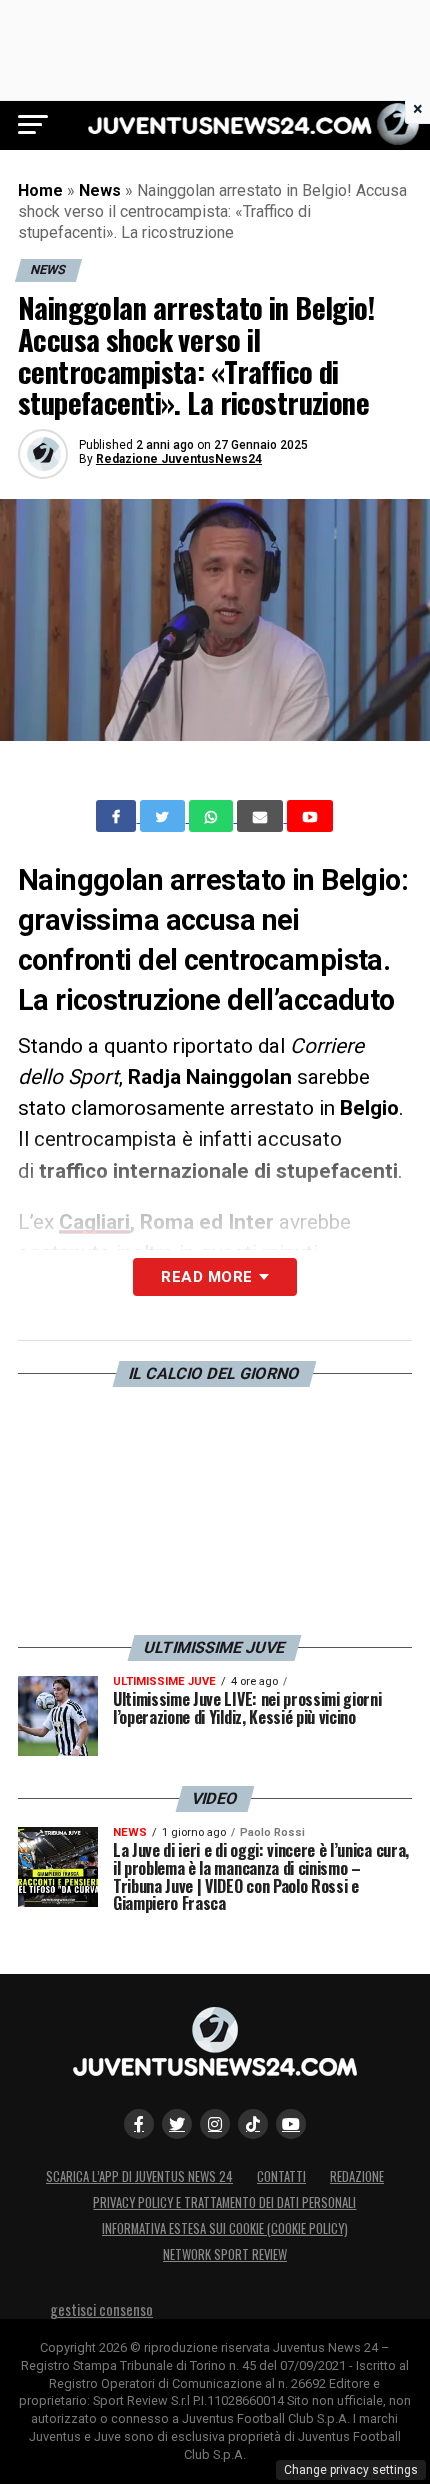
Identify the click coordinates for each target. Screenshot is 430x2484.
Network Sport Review (225, 2254)
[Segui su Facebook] (139, 2124)
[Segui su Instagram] (215, 2124)
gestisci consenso (101, 2309)
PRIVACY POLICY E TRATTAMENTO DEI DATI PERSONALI (224, 2202)
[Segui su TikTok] (253, 2124)
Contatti (281, 2176)
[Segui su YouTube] (291, 2124)
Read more (206, 1277)
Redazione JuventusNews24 (179, 459)
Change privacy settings (351, 2470)
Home (40, 190)
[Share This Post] (213, 816)
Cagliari (94, 1222)
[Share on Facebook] (118, 816)
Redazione (357, 2176)
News (100, 190)
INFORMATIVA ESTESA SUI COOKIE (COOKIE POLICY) (225, 2228)
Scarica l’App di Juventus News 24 (139, 2176)
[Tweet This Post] (164, 816)
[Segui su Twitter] (177, 2124)
